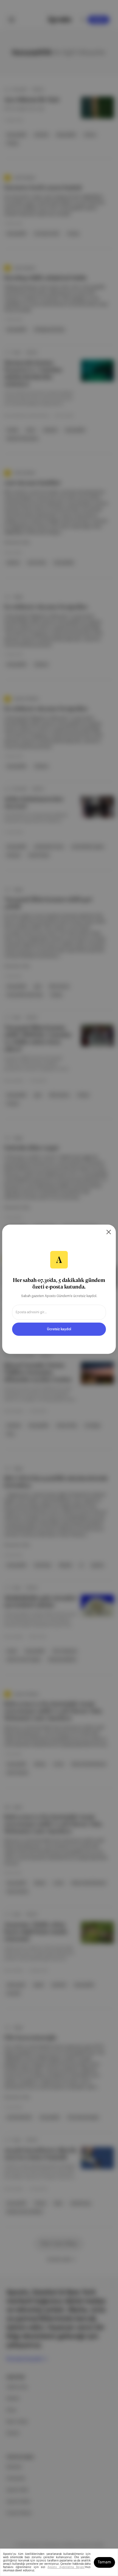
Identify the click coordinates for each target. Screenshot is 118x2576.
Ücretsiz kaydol (59, 1329)
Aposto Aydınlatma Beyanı (66, 2567)
